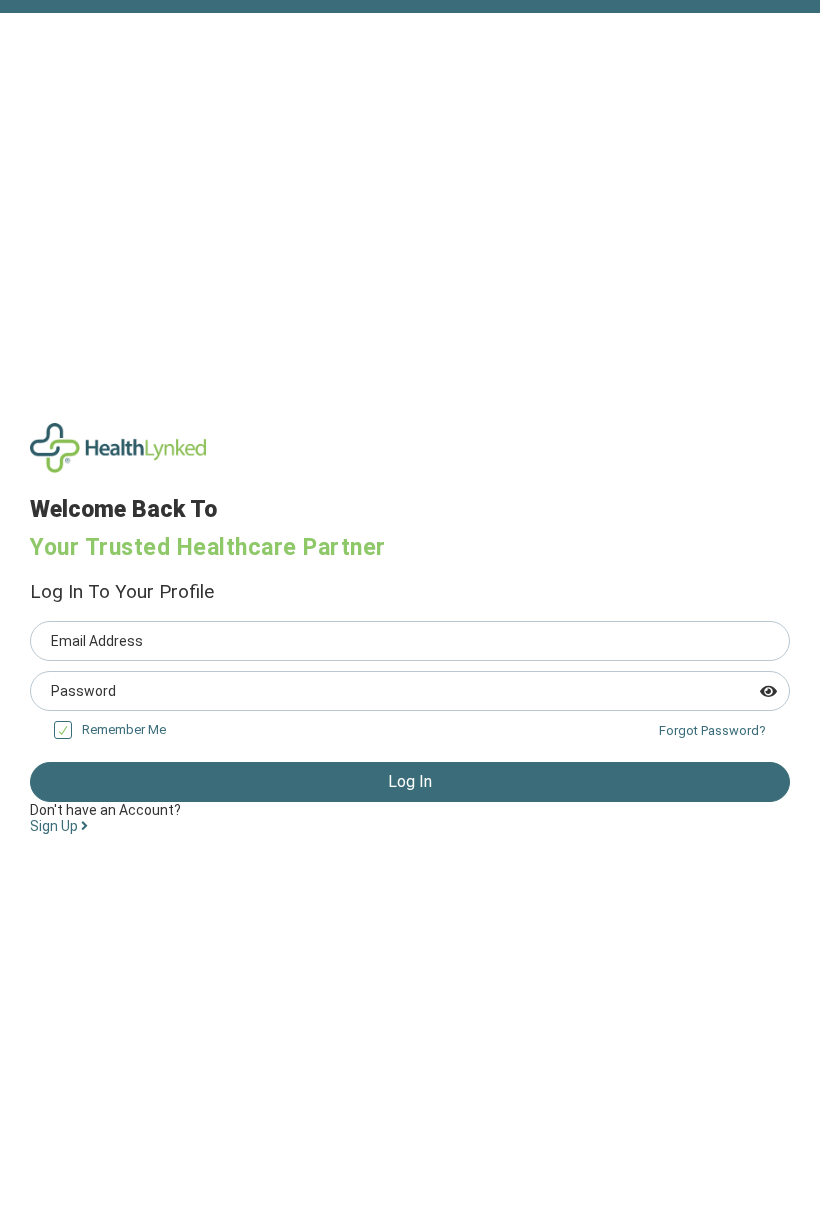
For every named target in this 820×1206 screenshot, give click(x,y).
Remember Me (124, 729)
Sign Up (55, 826)
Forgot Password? (712, 730)
